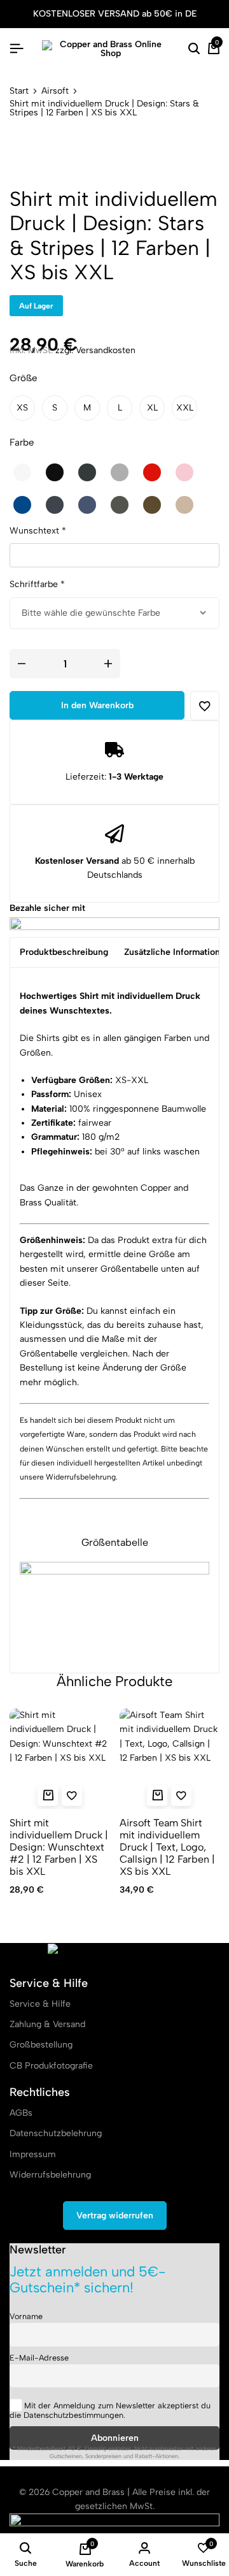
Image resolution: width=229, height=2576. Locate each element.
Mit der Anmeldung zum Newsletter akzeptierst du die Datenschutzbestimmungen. (110, 2410)
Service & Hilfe (40, 2004)
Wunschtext (38, 531)
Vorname (26, 2316)
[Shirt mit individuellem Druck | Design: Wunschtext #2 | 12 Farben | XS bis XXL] (60, 1759)
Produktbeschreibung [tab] (64, 952)
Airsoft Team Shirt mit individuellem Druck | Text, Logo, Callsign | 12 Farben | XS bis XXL (167, 1847)
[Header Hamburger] (17, 49)
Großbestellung (41, 2045)
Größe (23, 378)
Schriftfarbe (37, 584)
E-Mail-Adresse (39, 2358)
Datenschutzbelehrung (56, 2133)
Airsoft (55, 91)
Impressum (33, 2154)
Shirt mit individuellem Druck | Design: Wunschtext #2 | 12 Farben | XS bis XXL (59, 1847)
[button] (22, 408)
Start (19, 91)
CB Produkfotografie (51, 2066)
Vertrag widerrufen (115, 2216)
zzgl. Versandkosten (95, 350)
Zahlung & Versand (47, 2024)
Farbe (22, 442)
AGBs (21, 2113)
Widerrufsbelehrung (81, 1477)
